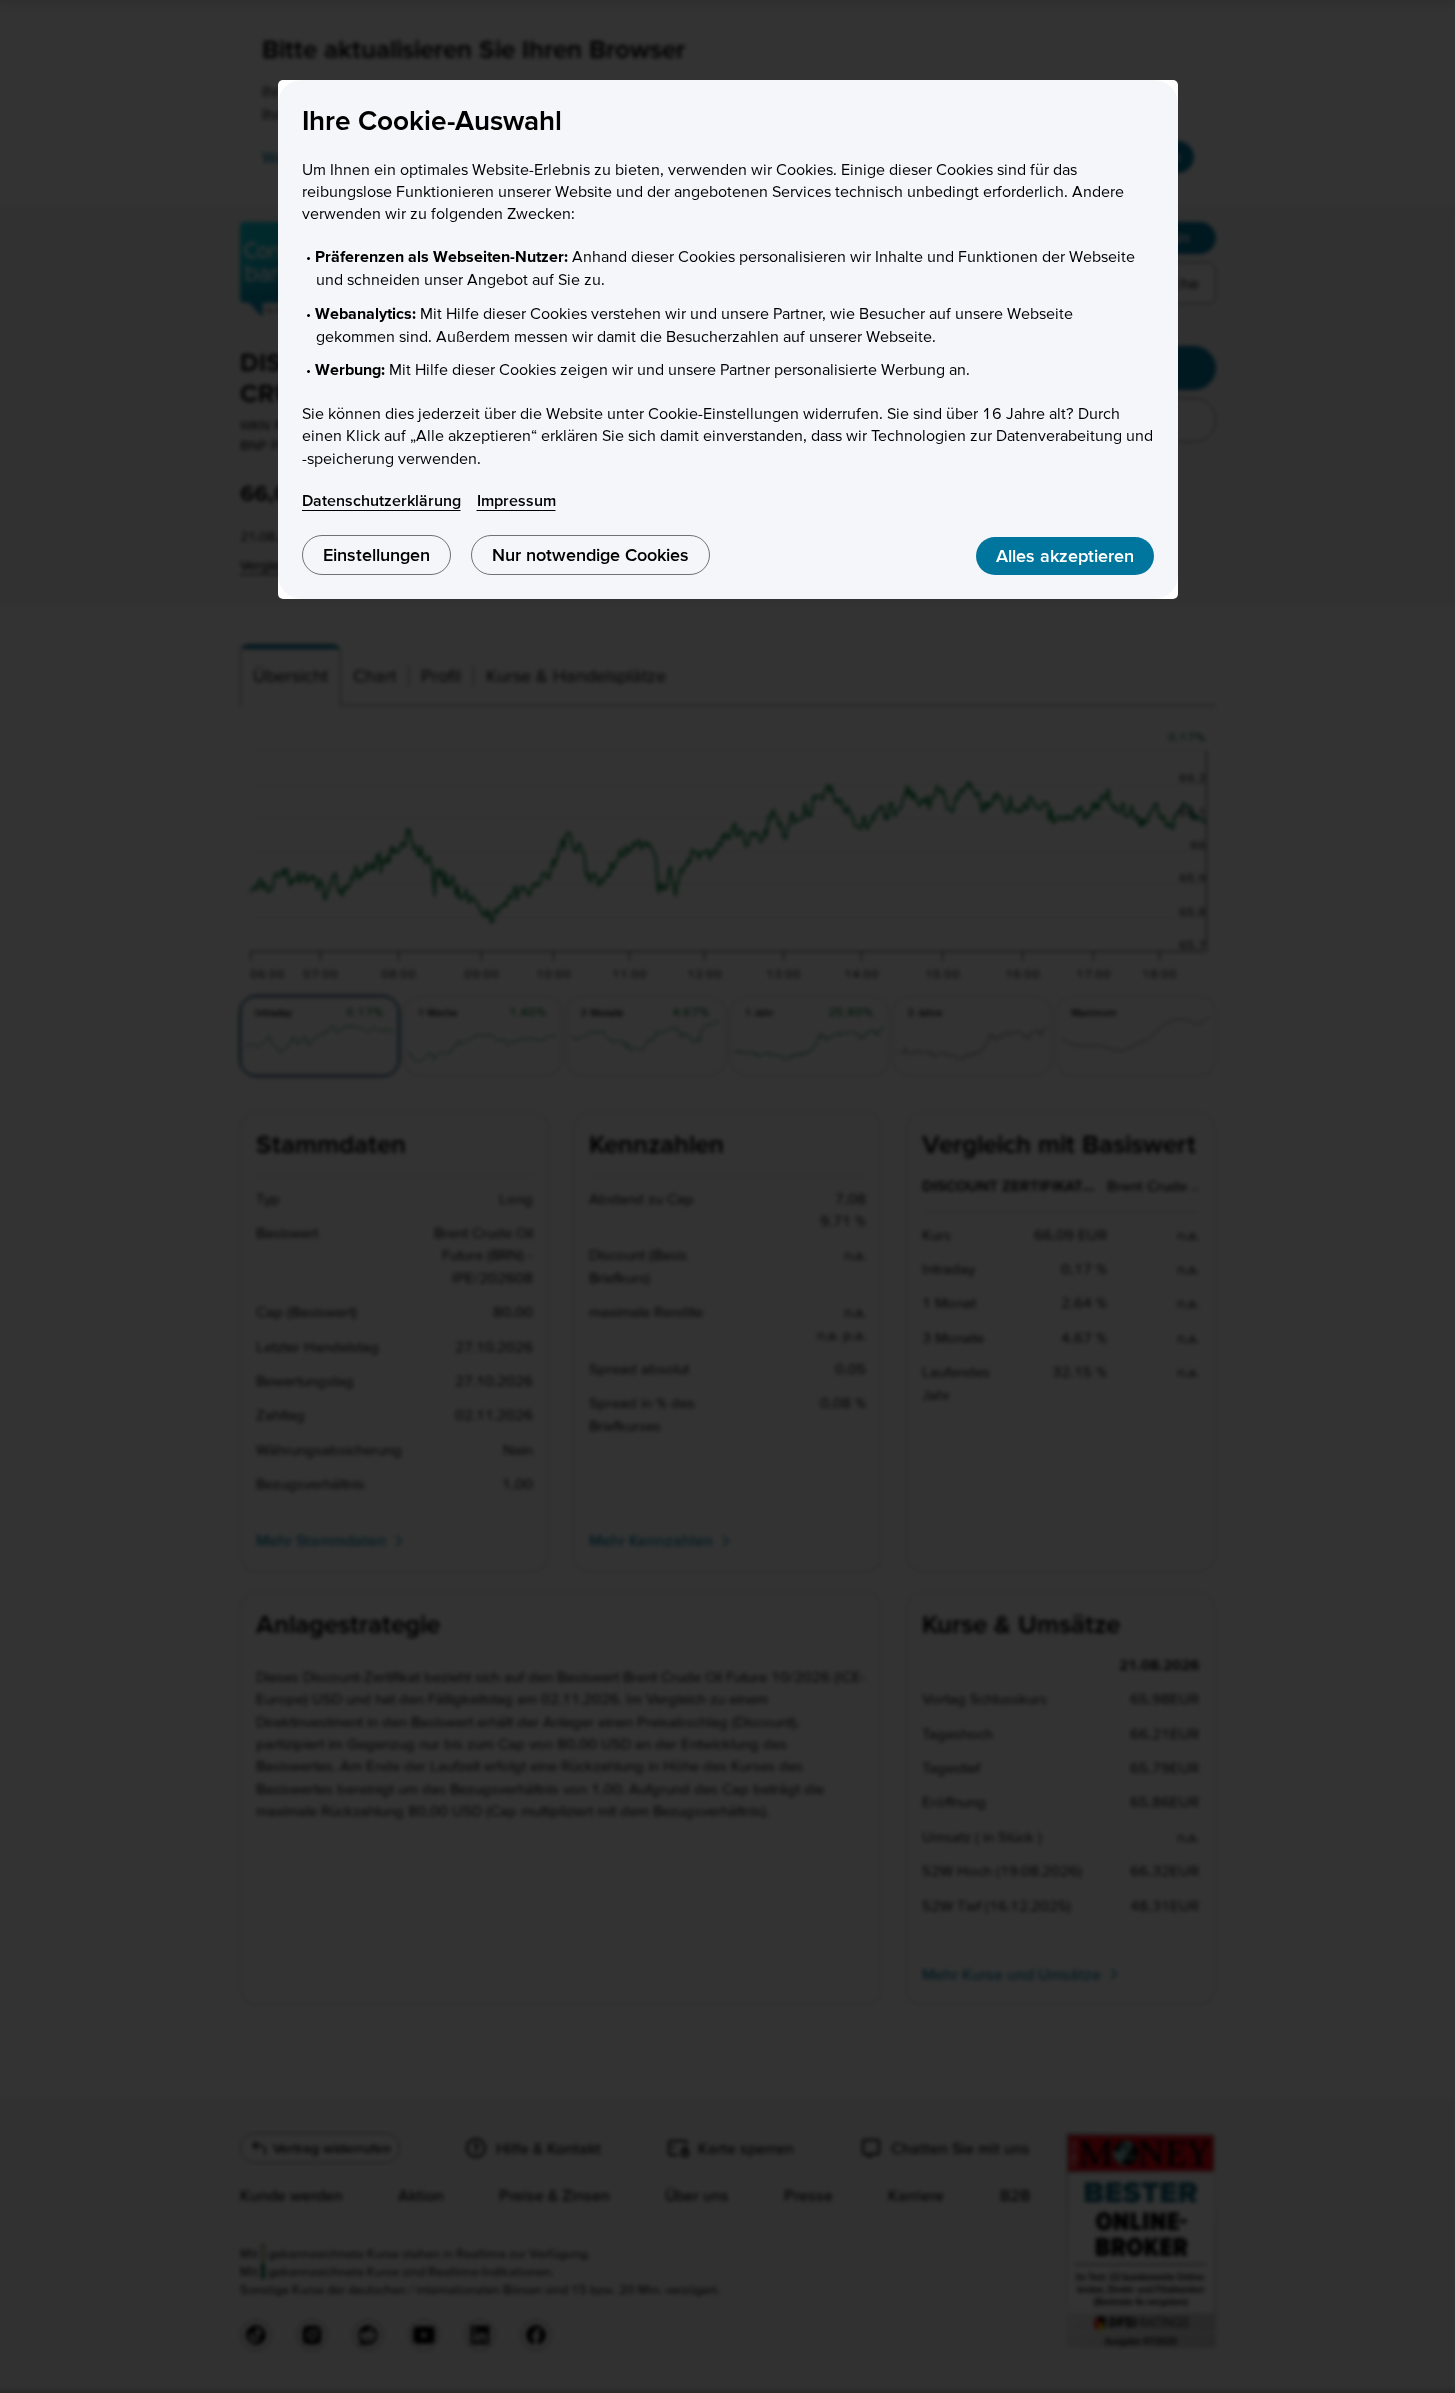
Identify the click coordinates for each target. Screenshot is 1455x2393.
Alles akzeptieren (1065, 555)
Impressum (516, 500)
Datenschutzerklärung (381, 500)
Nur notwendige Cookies (590, 554)
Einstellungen (376, 554)
